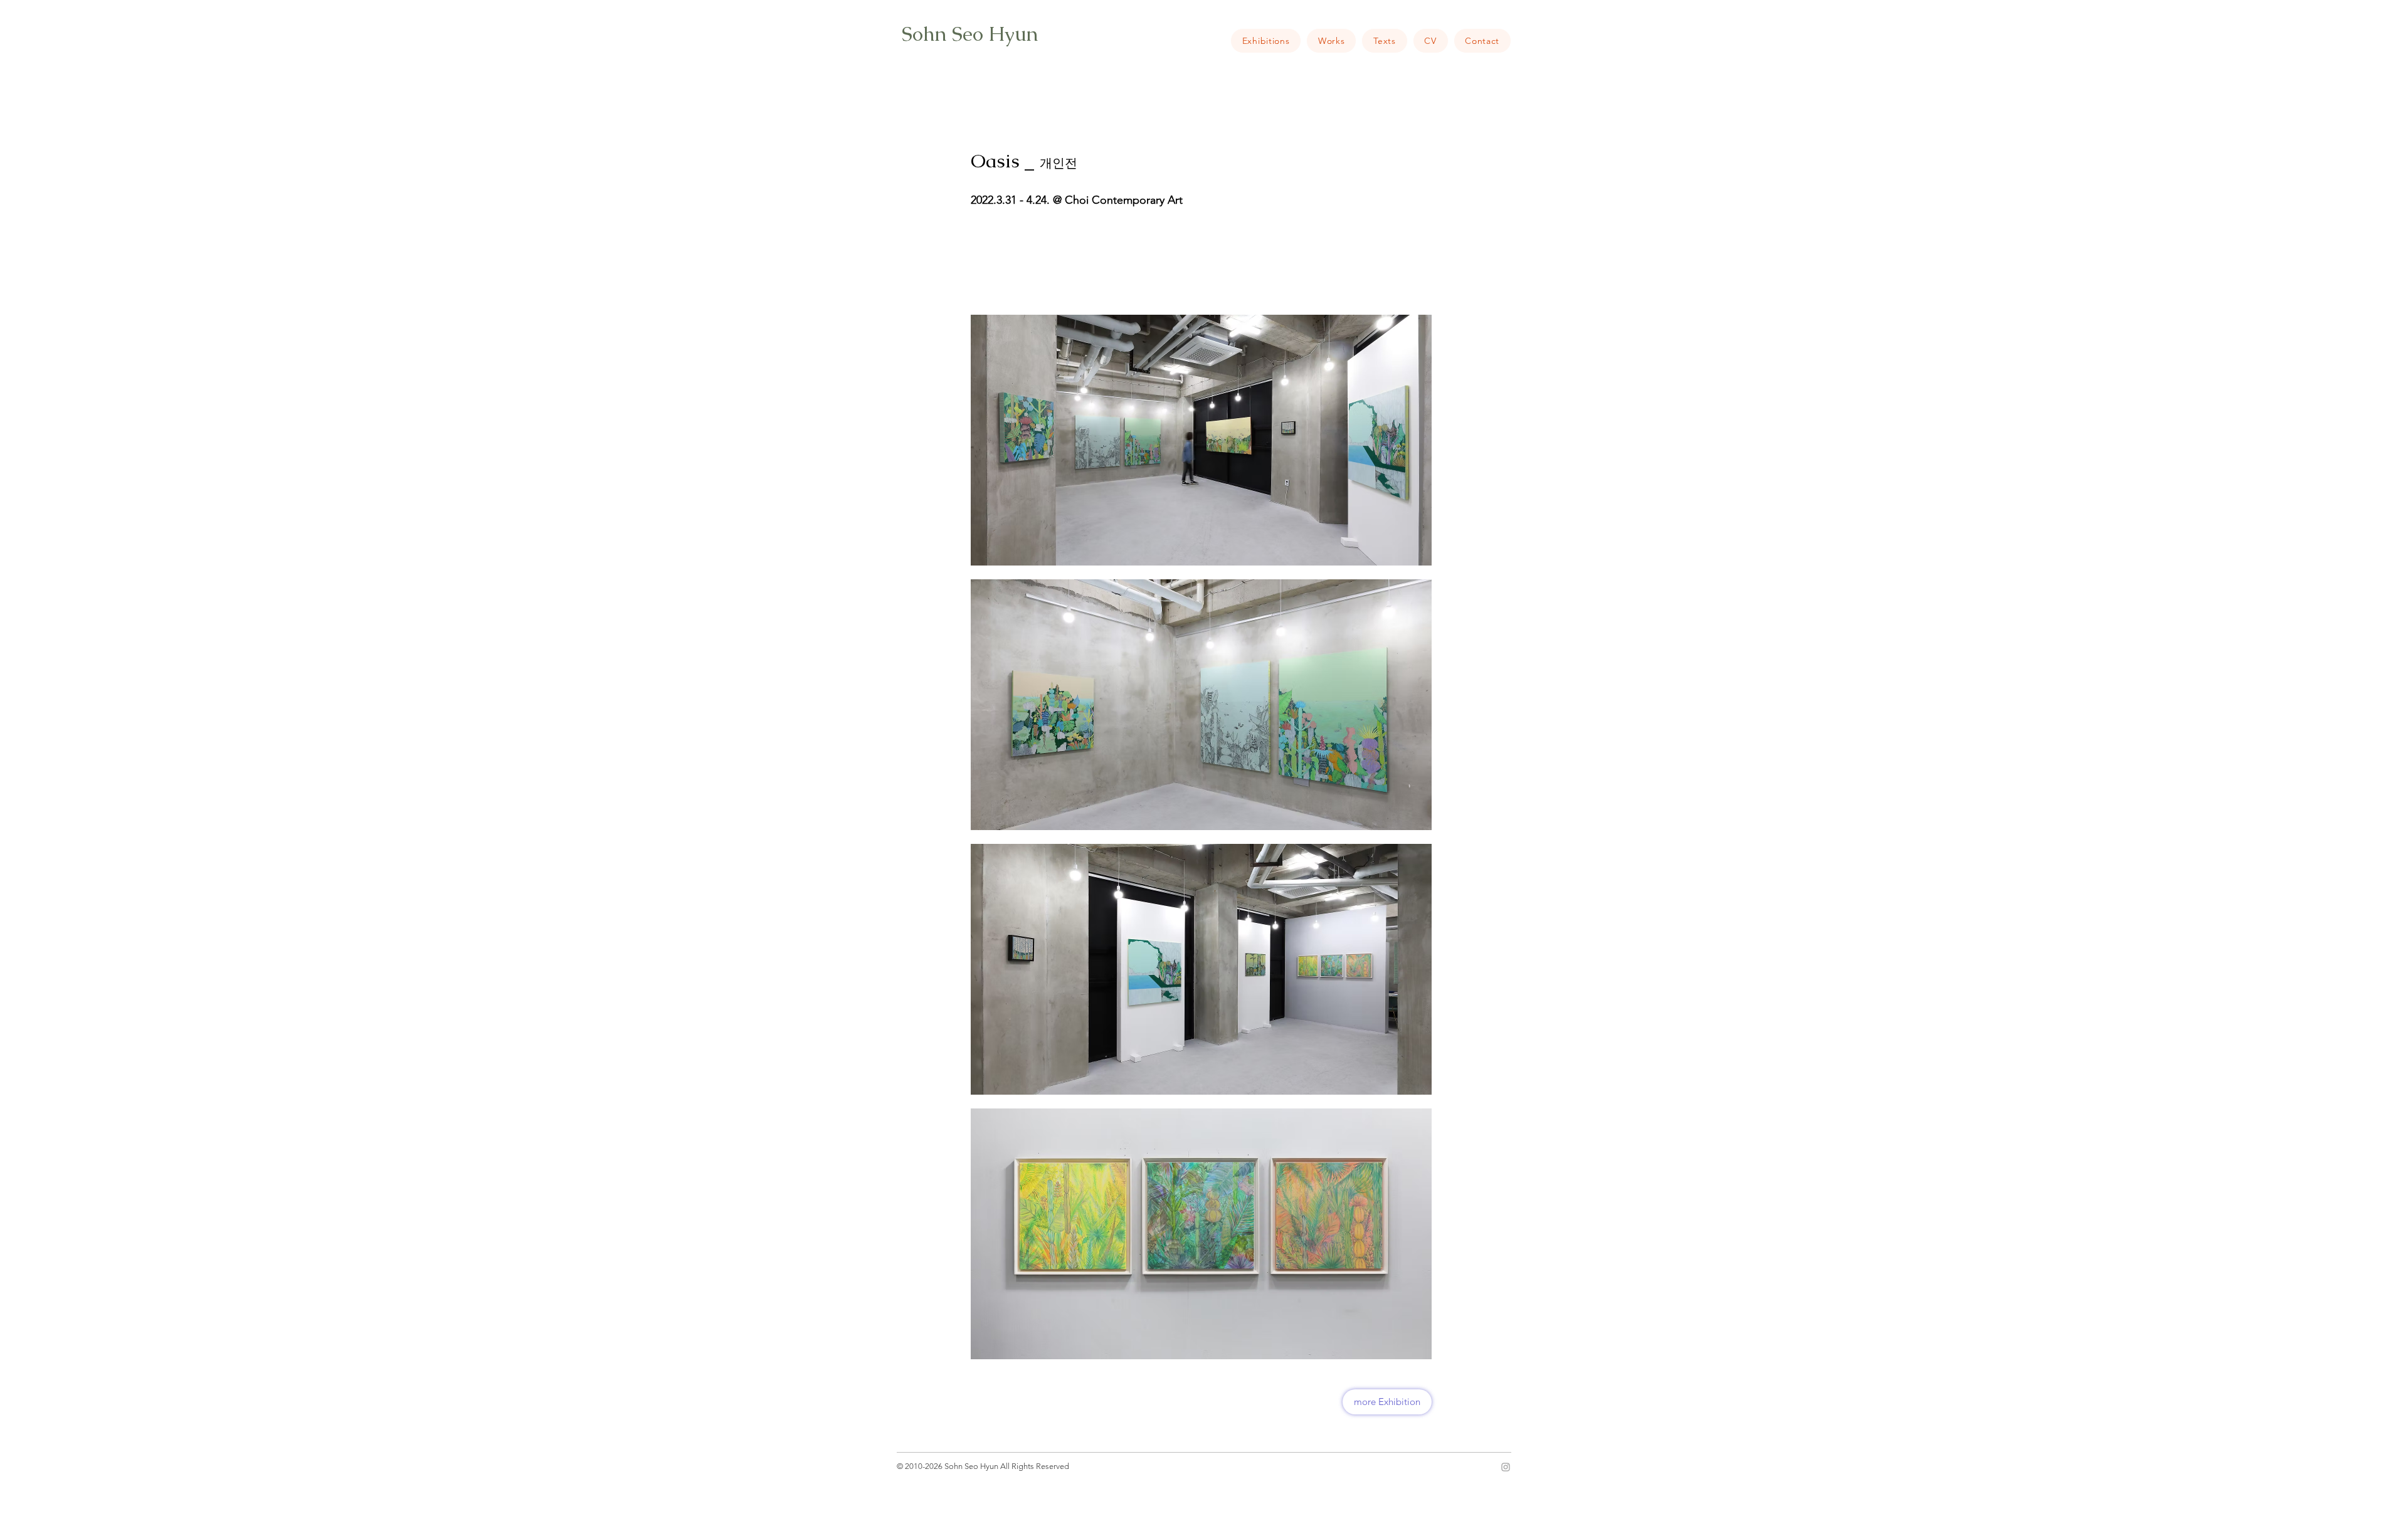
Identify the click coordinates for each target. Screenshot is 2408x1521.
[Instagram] (1506, 1467)
